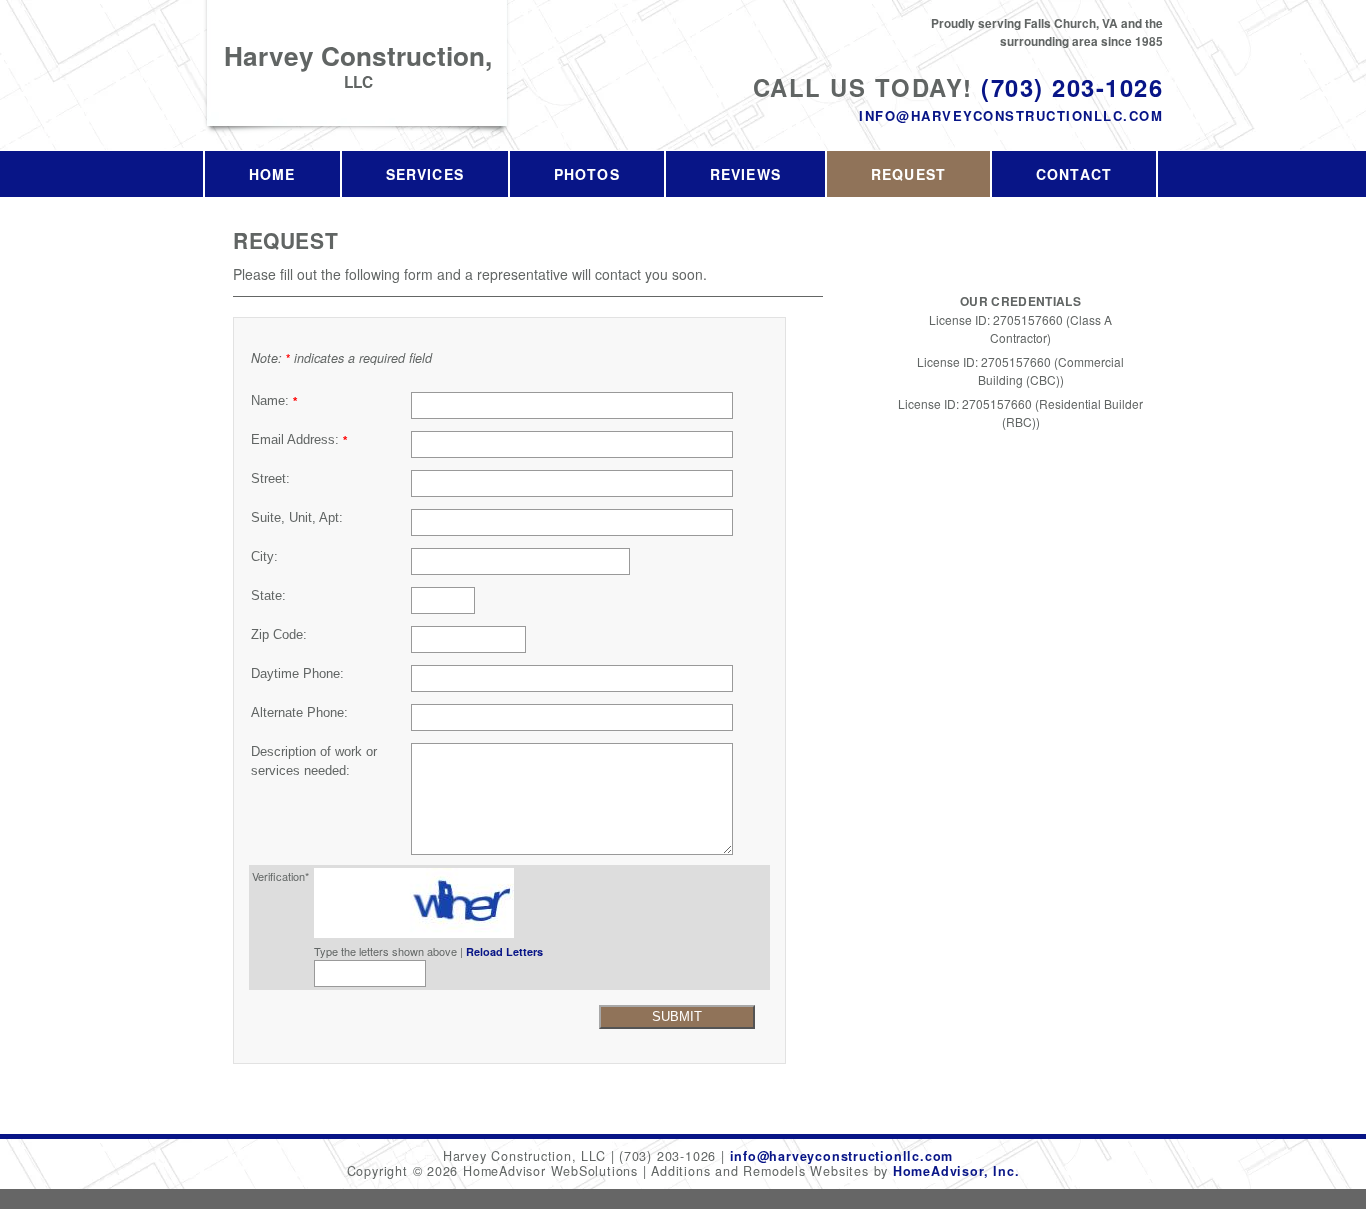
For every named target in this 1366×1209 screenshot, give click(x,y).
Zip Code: (279, 635)
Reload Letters (504, 951)
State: (268, 596)
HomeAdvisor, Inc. (956, 1171)
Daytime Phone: (297, 674)
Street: (270, 479)
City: (264, 557)
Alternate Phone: (299, 713)
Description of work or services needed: (314, 761)
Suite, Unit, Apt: (297, 518)
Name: (274, 401)
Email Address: (299, 440)
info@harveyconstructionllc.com (1011, 115)
